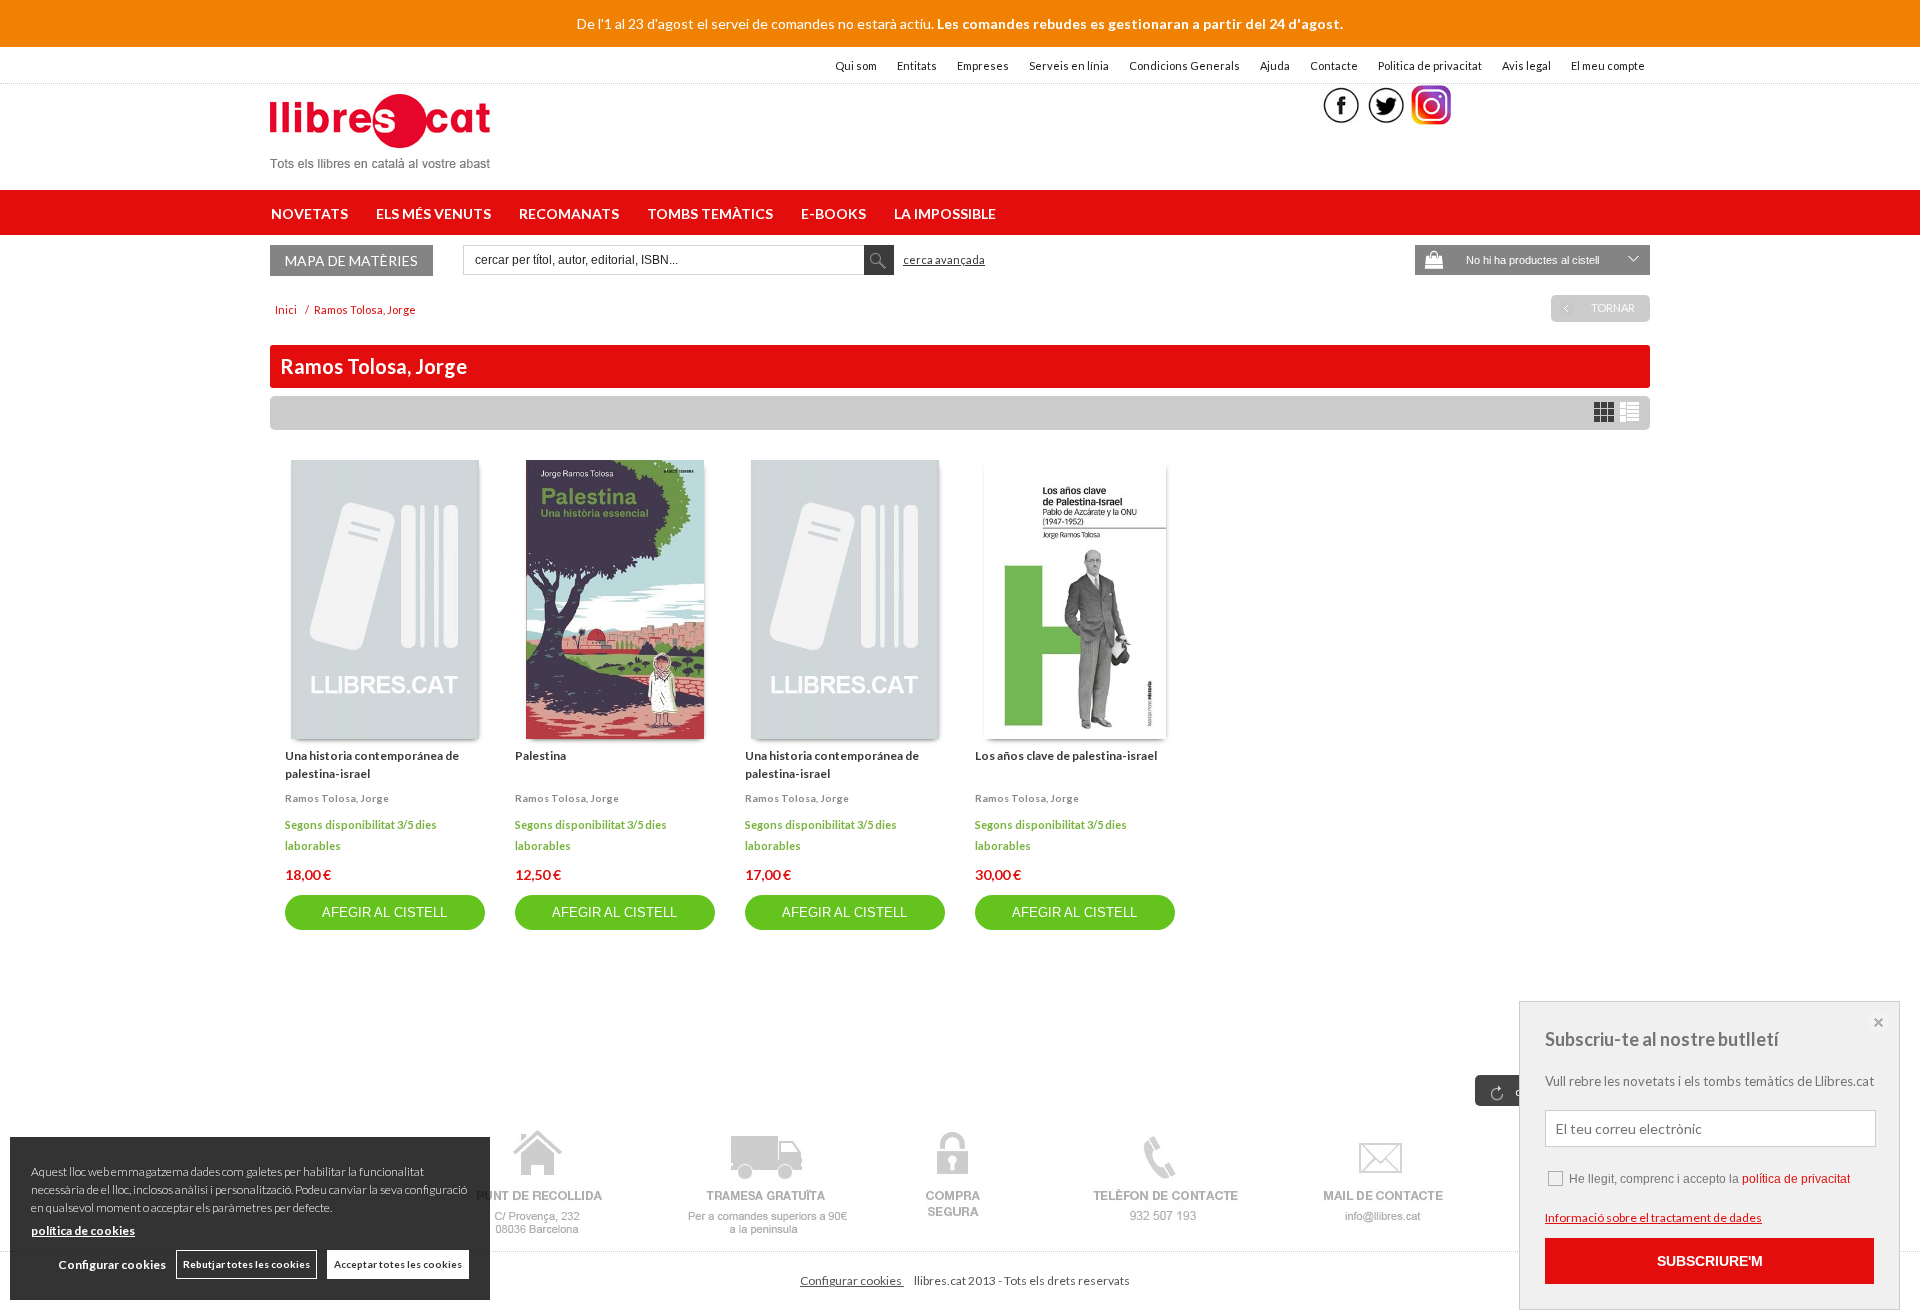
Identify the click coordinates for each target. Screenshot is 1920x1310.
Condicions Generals (1184, 65)
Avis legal (1526, 65)
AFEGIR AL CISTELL (384, 912)
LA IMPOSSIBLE (945, 213)
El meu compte (1608, 65)
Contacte (1334, 65)
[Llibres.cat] (380, 155)
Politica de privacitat (1430, 65)
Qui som (856, 65)
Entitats (917, 65)
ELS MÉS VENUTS (436, 213)
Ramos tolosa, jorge (337, 798)
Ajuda (1275, 65)
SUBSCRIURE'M (1710, 1261)
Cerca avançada (944, 259)
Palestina (540, 755)
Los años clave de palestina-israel (1066, 755)
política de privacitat (1796, 1179)
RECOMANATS (572, 213)
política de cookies (83, 1230)
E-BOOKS (836, 213)
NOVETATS (312, 213)
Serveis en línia (1069, 65)
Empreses (983, 65)
